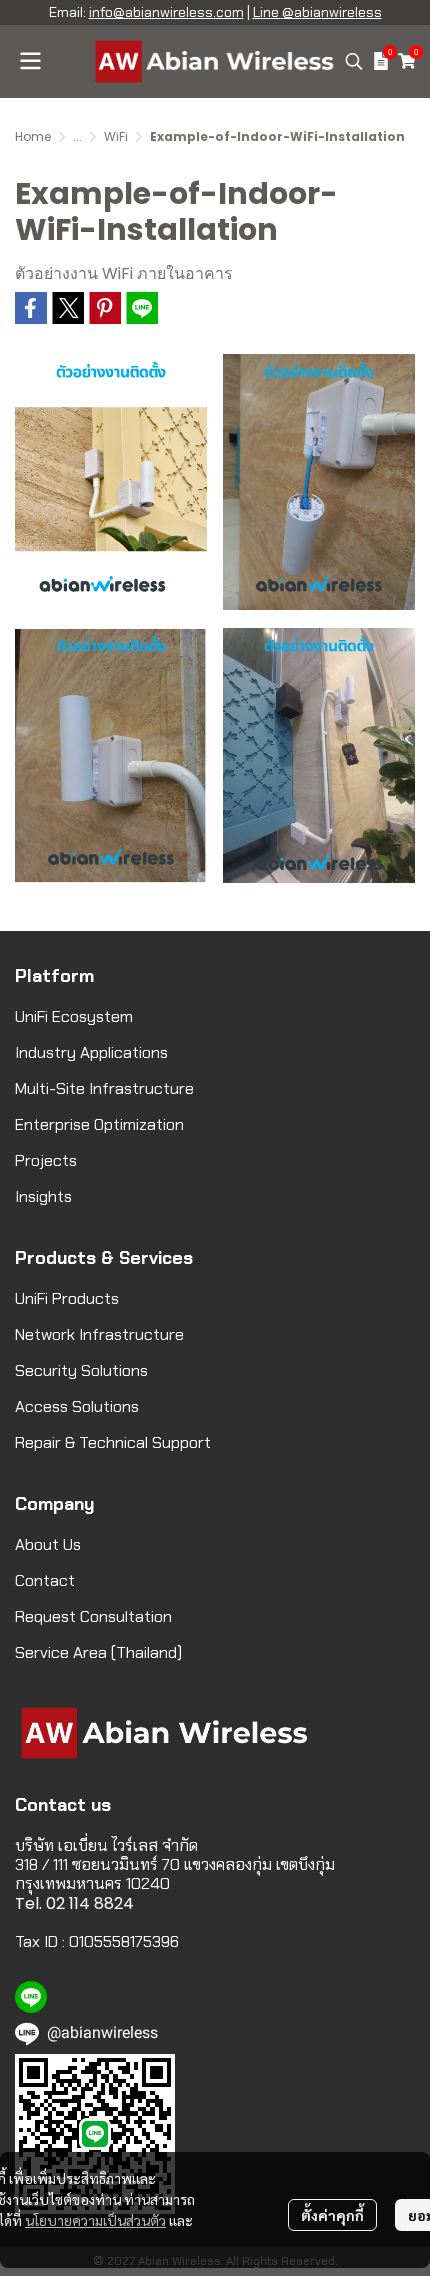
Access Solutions (77, 1406)
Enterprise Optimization (99, 1124)
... (77, 136)
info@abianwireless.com (166, 12)
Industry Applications (91, 1052)
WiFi (116, 136)
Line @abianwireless (317, 12)
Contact (45, 1580)
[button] (354, 61)
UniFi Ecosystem (74, 1016)
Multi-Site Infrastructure (104, 1088)
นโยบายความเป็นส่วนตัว (95, 2220)
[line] (31, 1997)
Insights (43, 1196)
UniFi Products (67, 1298)
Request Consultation (93, 1616)
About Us (48, 1544)
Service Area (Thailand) (98, 1652)
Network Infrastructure (99, 1334)
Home (33, 136)
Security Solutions (81, 1370)
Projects (46, 1160)
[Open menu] (30, 61)
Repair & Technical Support (113, 1442)
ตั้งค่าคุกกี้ (332, 2215)
